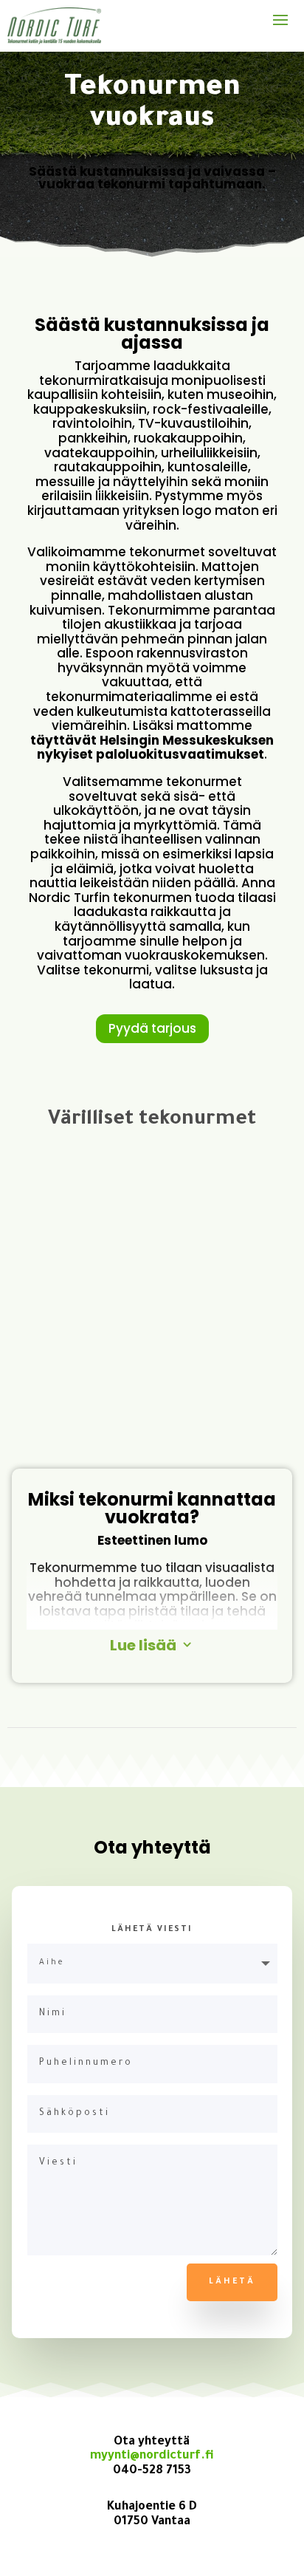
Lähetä (232, 2282)
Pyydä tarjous (152, 1028)
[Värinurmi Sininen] (152, 1445)
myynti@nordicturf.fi (152, 2456)
